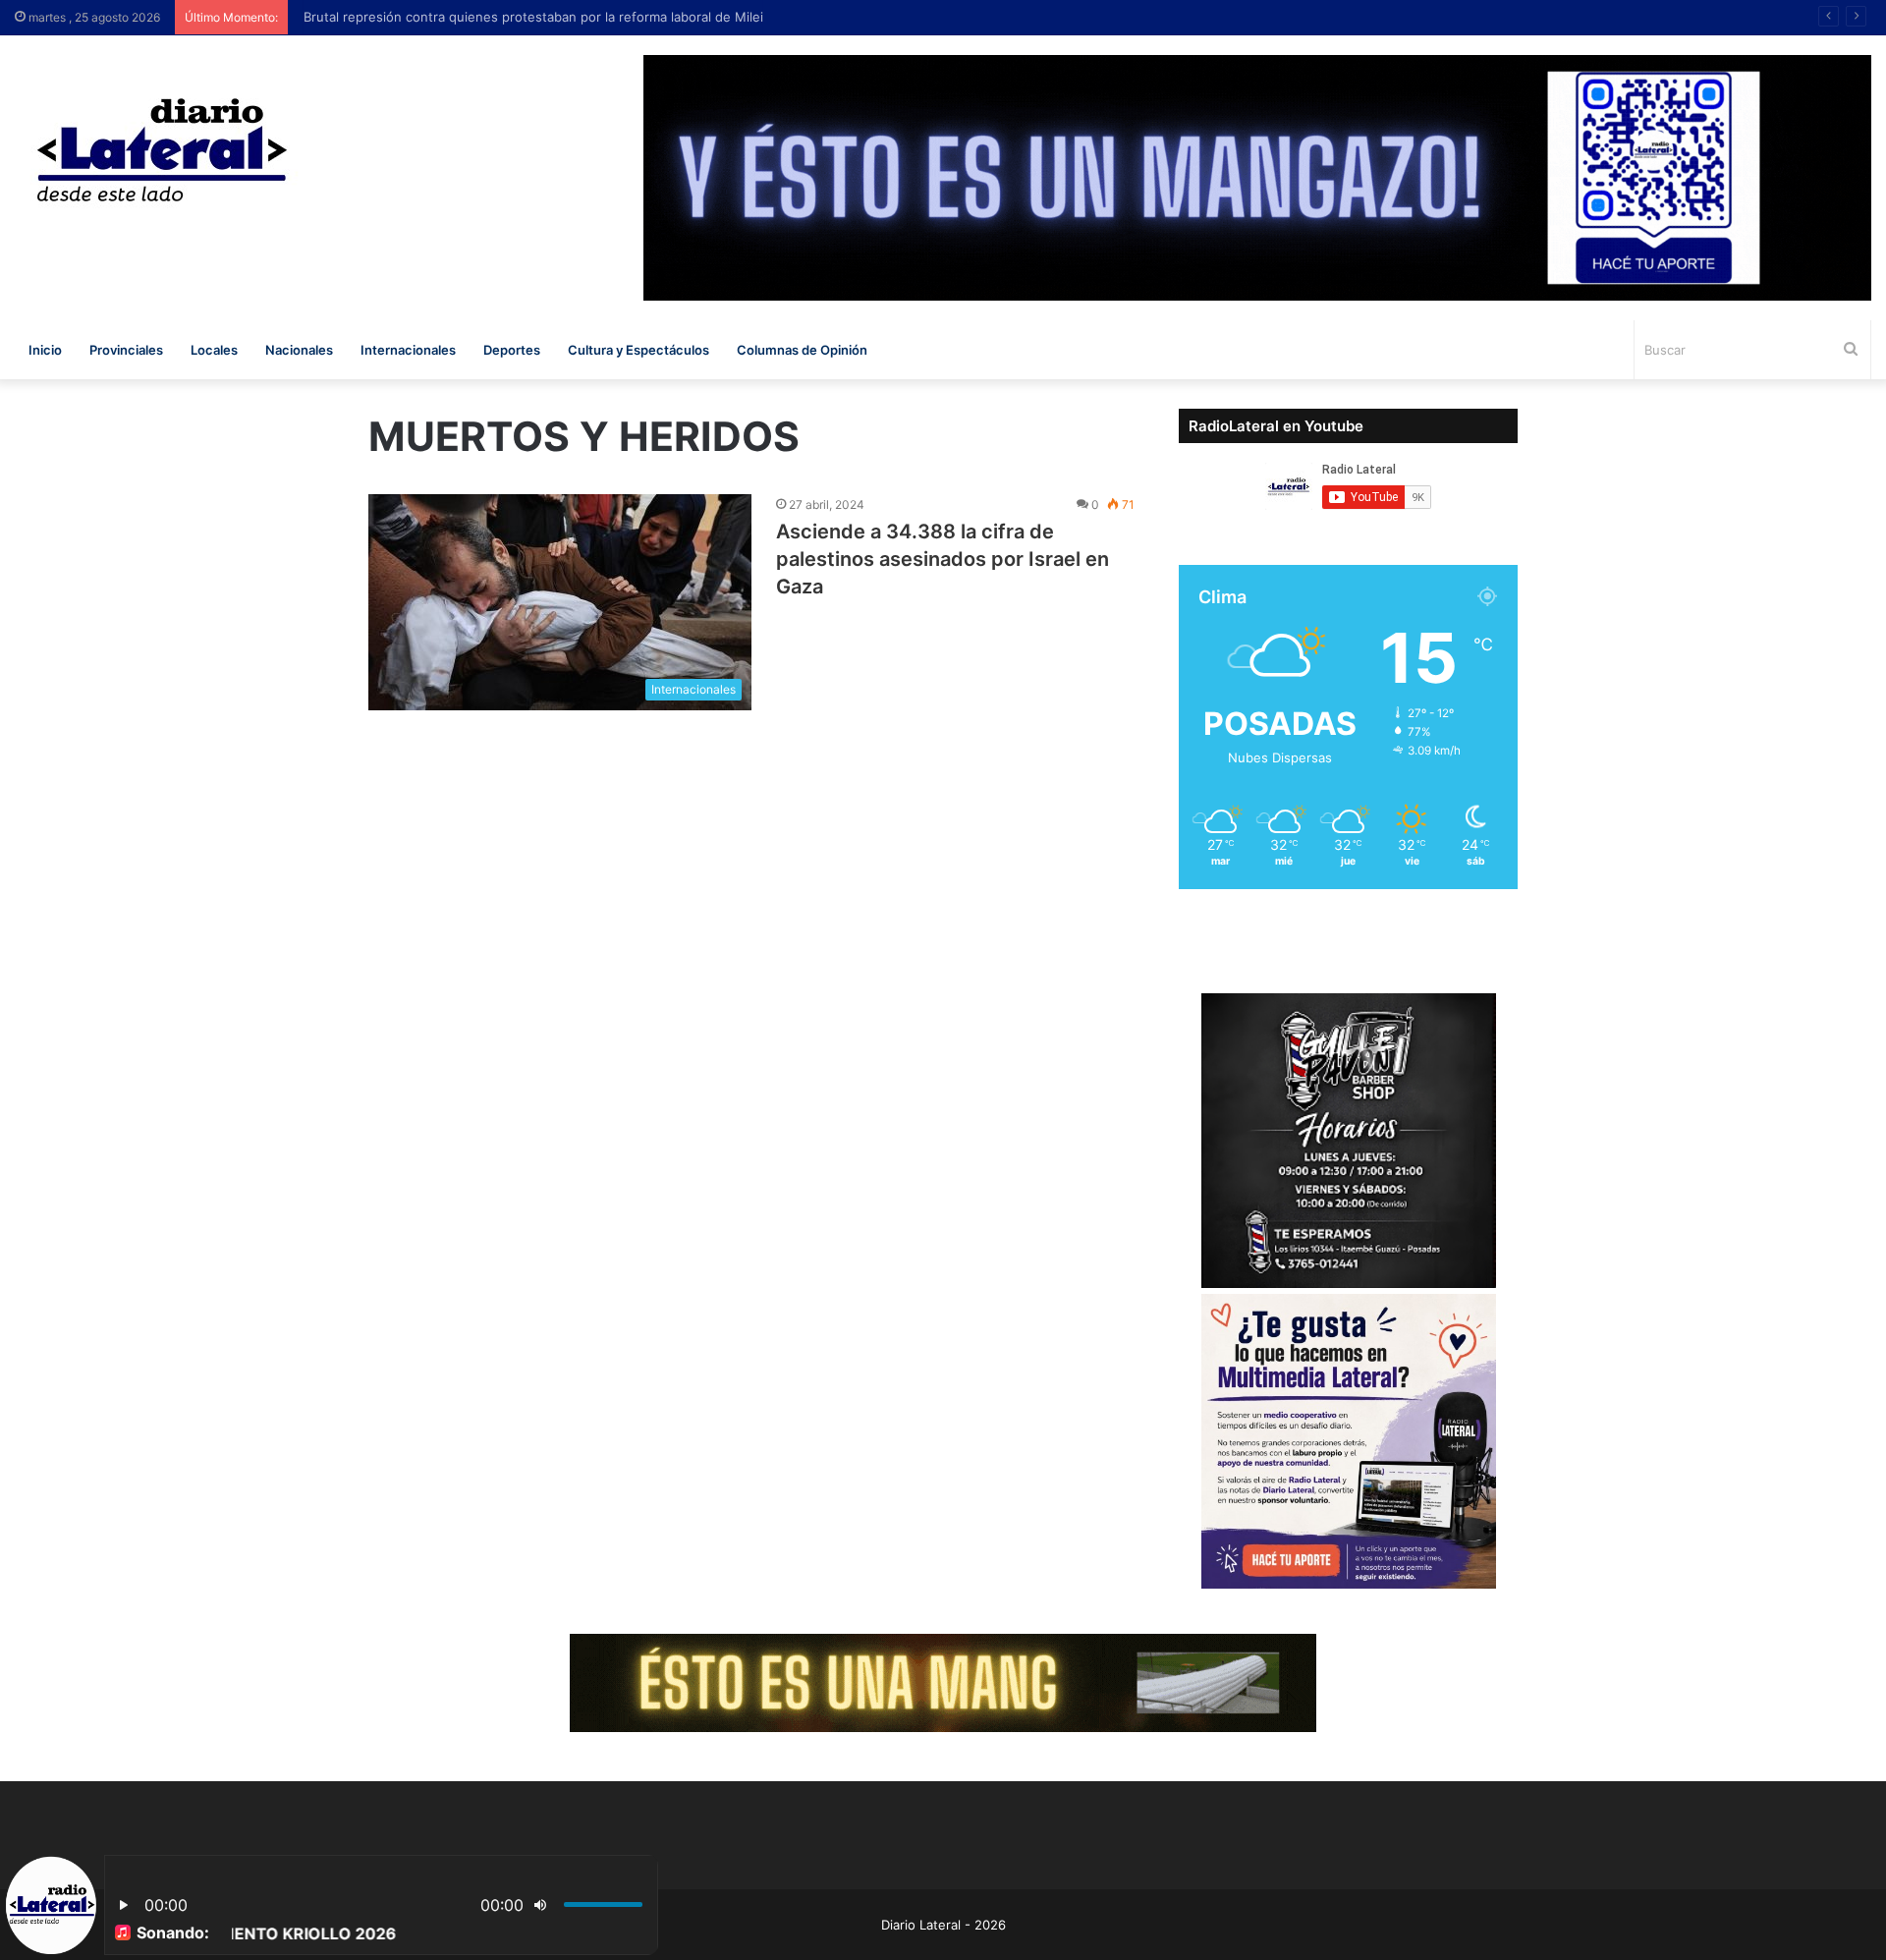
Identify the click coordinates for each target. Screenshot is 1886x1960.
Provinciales (126, 350)
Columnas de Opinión (802, 350)
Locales (214, 350)
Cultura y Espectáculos (638, 350)
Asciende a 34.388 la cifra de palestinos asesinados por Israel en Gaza (943, 559)
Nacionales (299, 350)
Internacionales (408, 350)
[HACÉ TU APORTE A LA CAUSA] (943, 1681)
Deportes (512, 350)
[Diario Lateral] (162, 150)
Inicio (45, 350)
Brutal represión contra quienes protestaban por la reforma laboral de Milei (527, 17)
